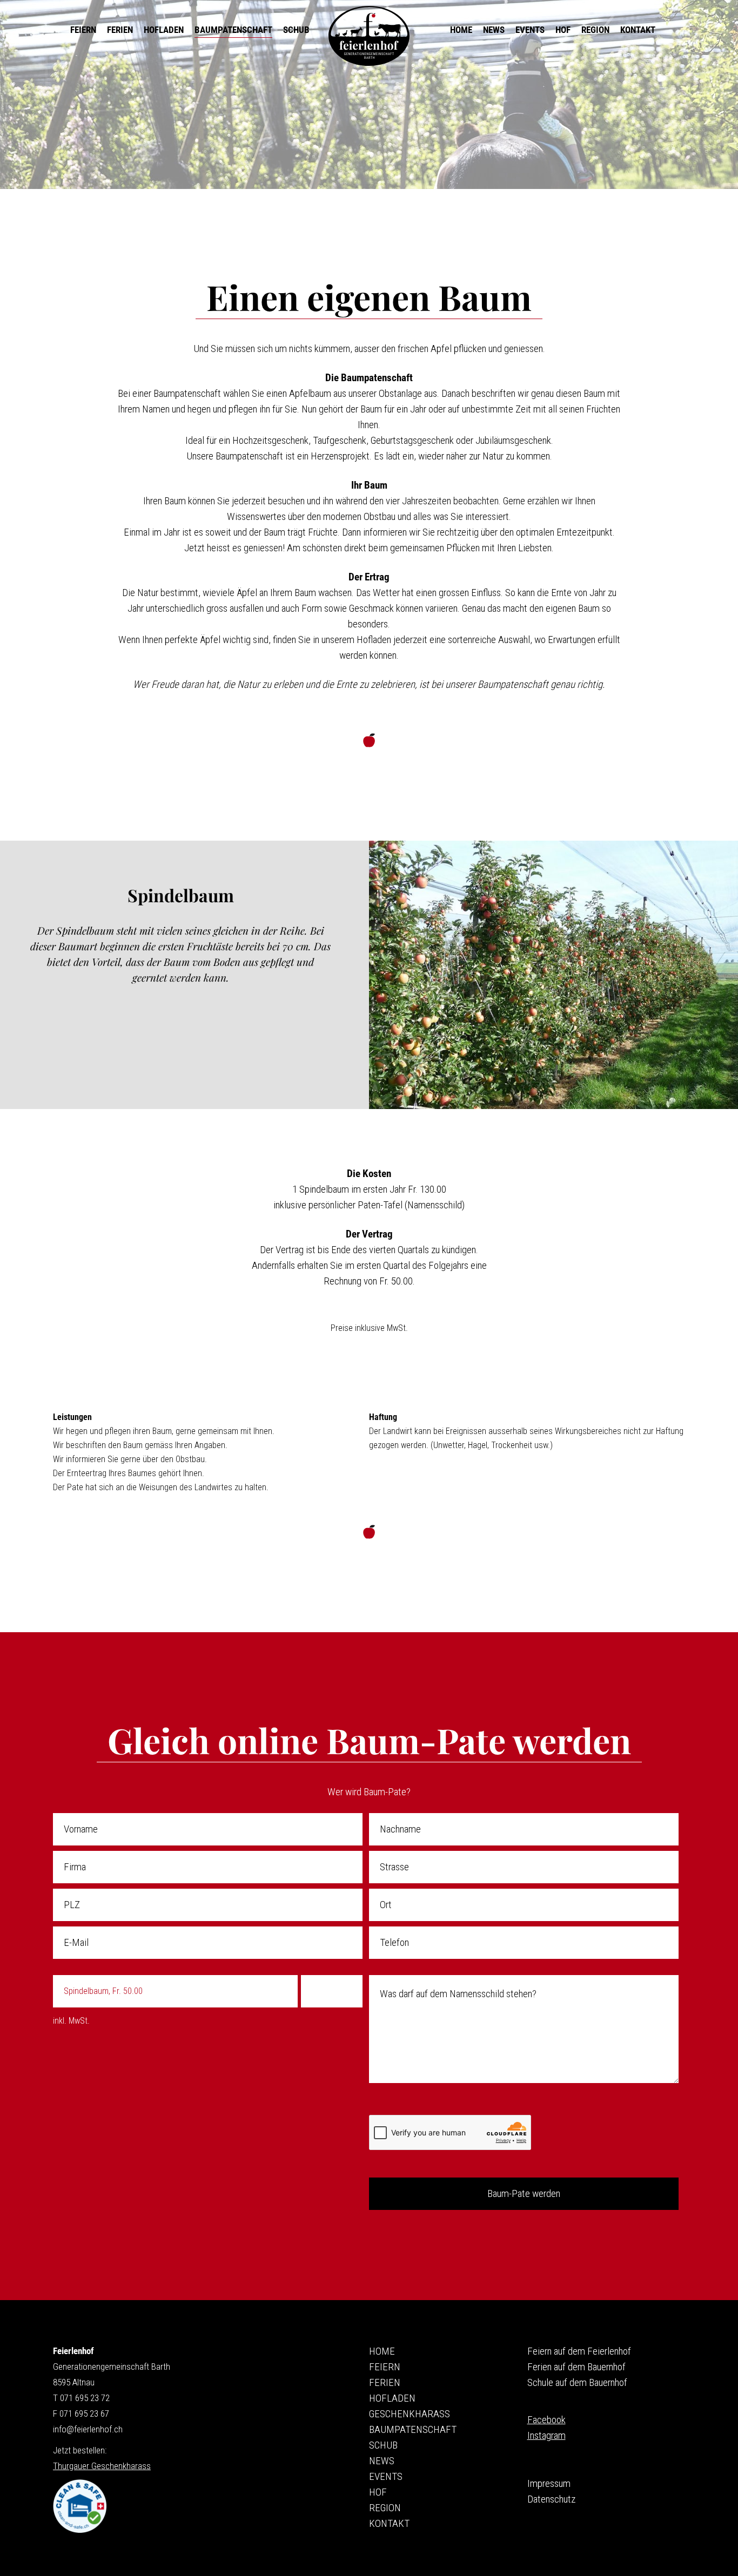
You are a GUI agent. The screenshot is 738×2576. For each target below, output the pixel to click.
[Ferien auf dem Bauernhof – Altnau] (369, 36)
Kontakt (389, 2523)
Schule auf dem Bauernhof (577, 2382)
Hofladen (392, 2398)
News (382, 2461)
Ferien (385, 2382)
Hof (378, 2492)
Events (386, 2476)
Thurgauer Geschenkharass (102, 2466)
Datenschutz (551, 2499)
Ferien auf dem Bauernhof (576, 2367)
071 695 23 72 (85, 2398)
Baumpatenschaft (413, 2429)
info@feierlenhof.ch (88, 2429)
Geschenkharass (410, 2414)
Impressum (549, 2483)
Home (382, 2351)
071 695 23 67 (84, 2413)
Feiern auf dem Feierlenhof (579, 2351)
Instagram (546, 2435)
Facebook (546, 2420)
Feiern (385, 2367)
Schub (383, 2445)
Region (385, 2508)
